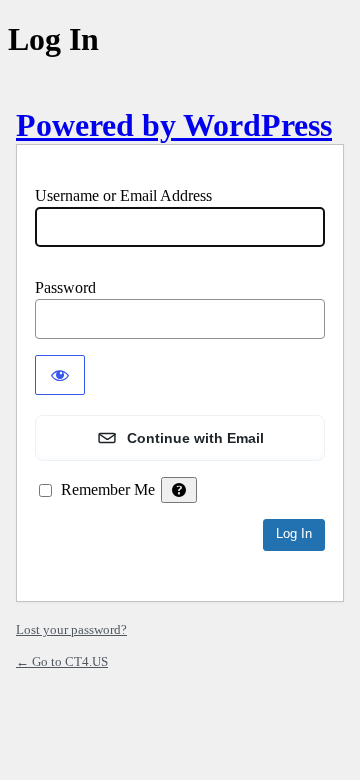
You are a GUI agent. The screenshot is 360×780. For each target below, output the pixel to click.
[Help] (179, 490)
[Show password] (60, 375)
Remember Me (108, 489)
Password (65, 287)
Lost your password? (71, 629)
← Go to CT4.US (62, 661)
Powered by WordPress (174, 125)
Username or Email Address (123, 195)
